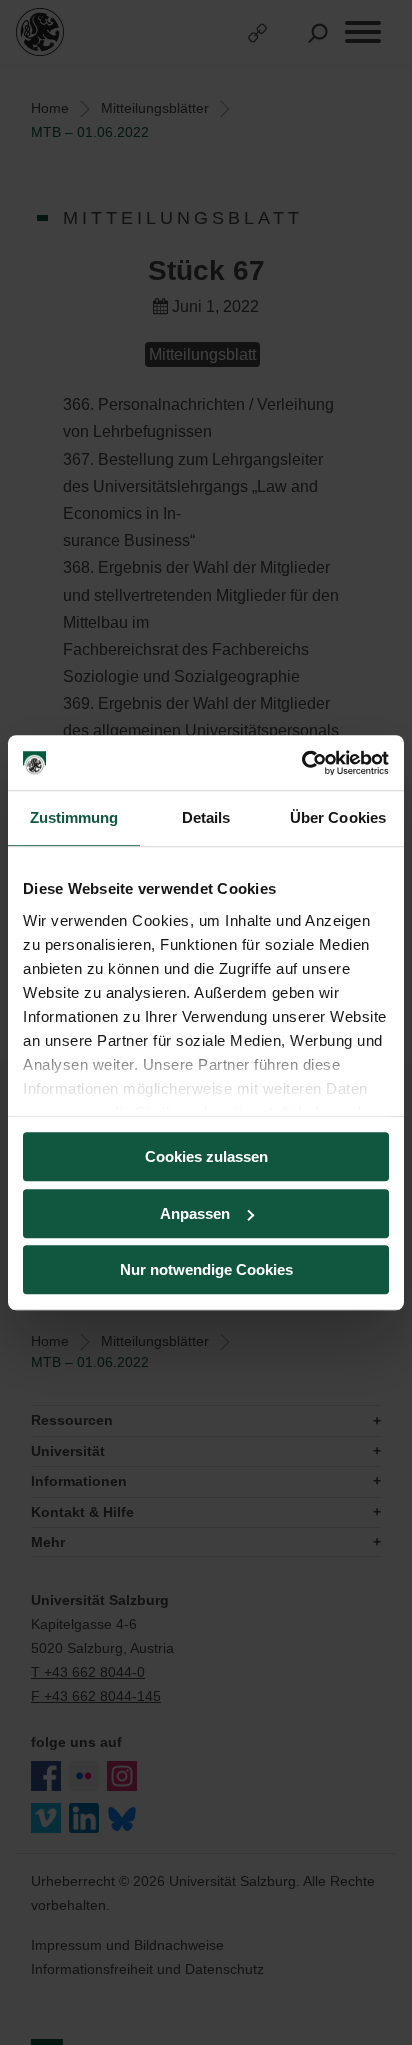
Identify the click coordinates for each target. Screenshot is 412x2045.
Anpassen (195, 1213)
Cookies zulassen (206, 1156)
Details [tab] (206, 817)
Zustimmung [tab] (74, 817)
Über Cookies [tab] (338, 817)
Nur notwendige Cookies (206, 1269)
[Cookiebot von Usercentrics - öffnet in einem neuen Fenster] (301, 763)
